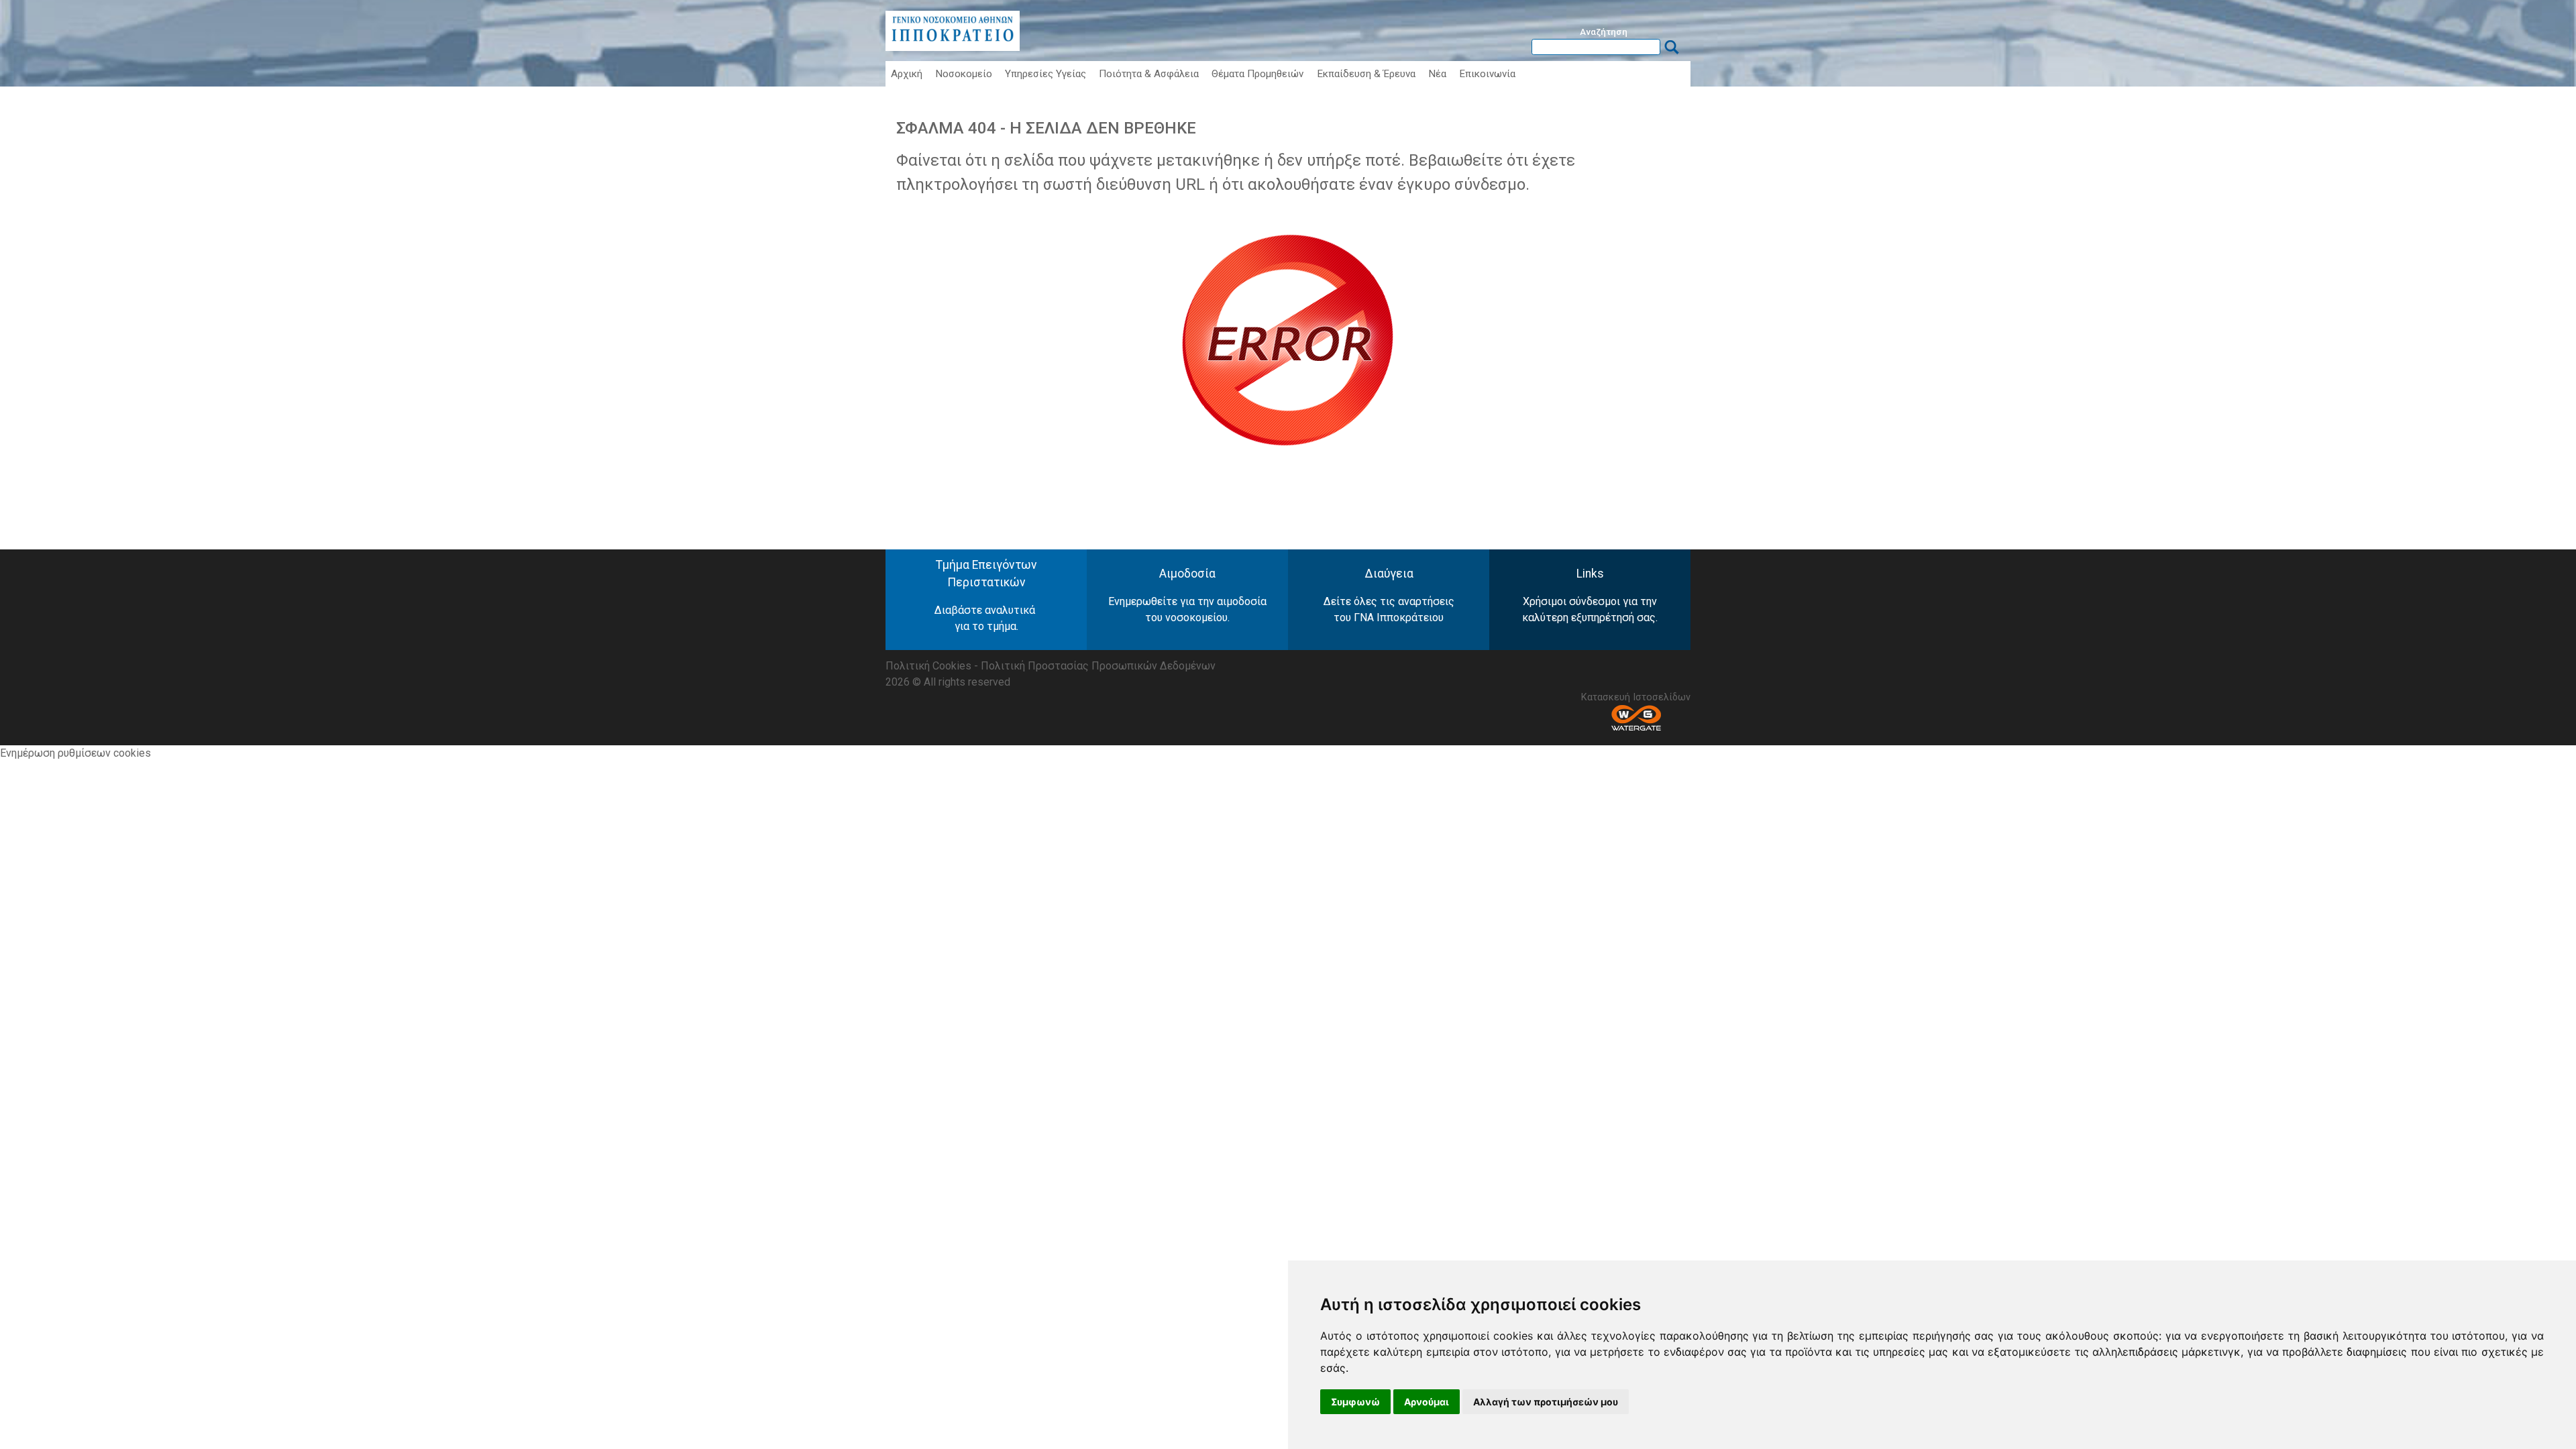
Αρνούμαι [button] (1427, 1402)
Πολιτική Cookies (928, 666)
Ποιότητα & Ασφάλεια (1149, 74)
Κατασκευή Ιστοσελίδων (1636, 697)
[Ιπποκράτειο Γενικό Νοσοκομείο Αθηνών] (953, 47)
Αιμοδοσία (1187, 574)
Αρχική (907, 74)
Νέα (1437, 74)
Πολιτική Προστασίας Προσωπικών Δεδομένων (1098, 666)
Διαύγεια (1389, 574)
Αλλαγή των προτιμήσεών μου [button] (1546, 1402)
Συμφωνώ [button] (1355, 1402)
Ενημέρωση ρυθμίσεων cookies (75, 753)
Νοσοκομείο (964, 74)
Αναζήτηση (1604, 32)
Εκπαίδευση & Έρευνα (1366, 74)
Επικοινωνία (1487, 74)
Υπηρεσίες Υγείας (1045, 74)
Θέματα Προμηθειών (1257, 74)
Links (1590, 574)
